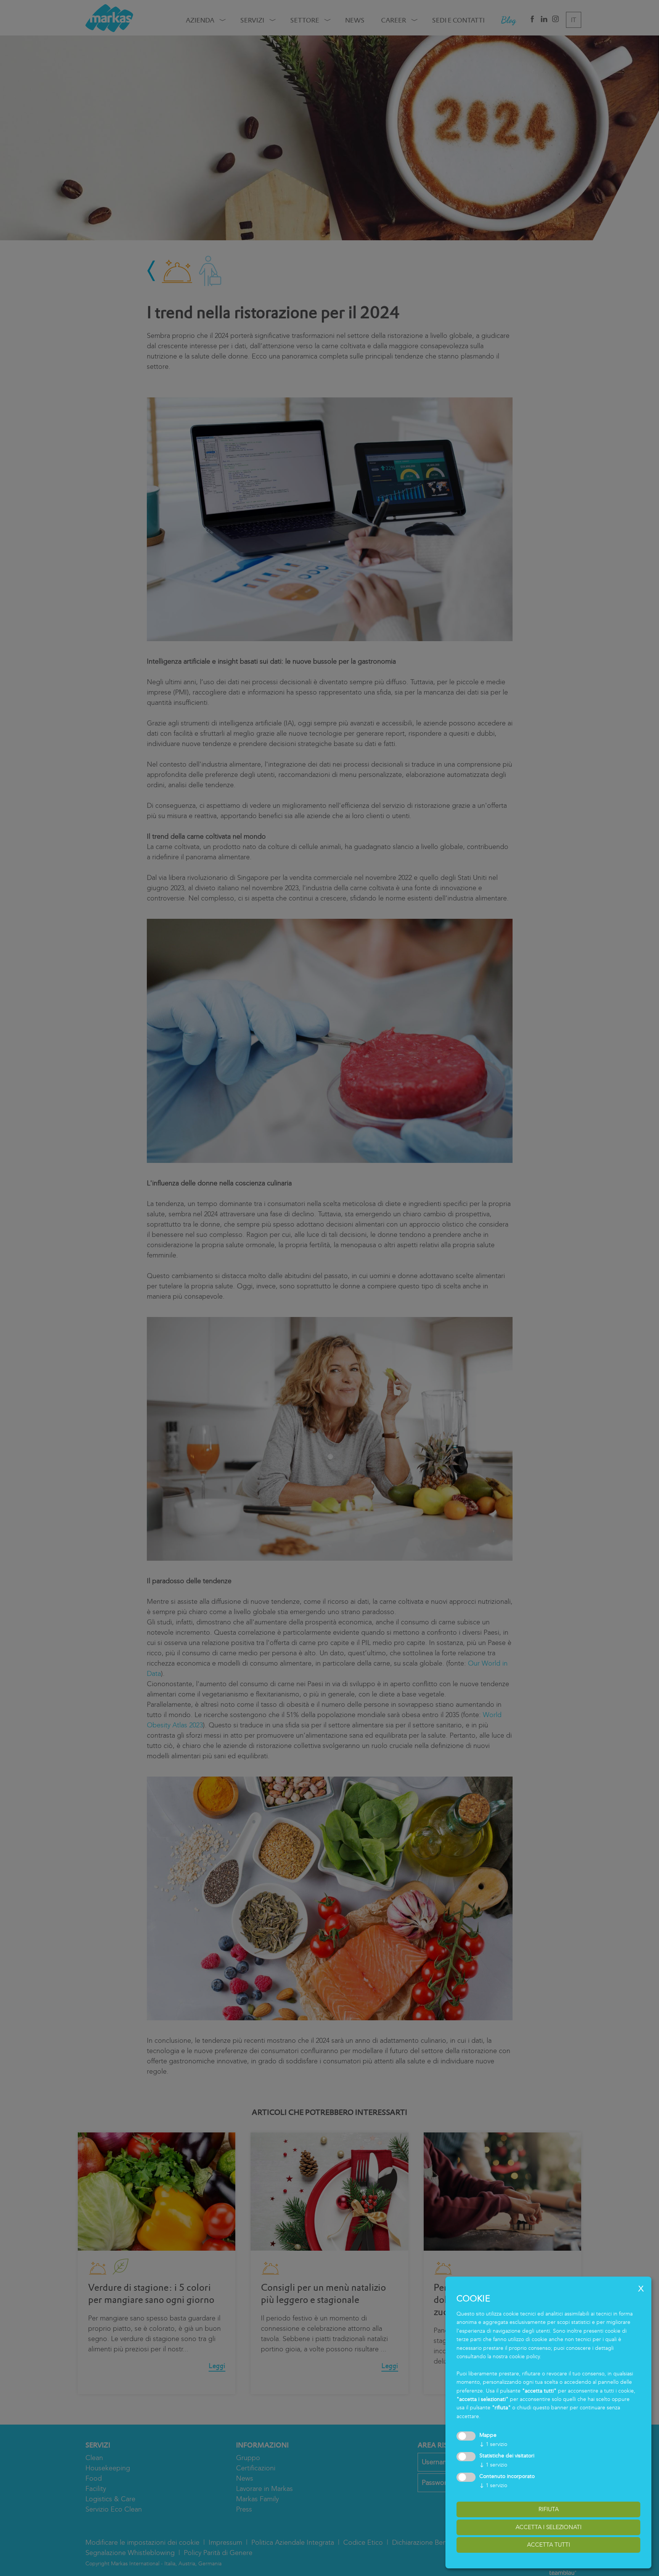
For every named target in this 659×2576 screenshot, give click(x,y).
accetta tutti (549, 2545)
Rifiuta (549, 2509)
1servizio (493, 2444)
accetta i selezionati (549, 2527)
